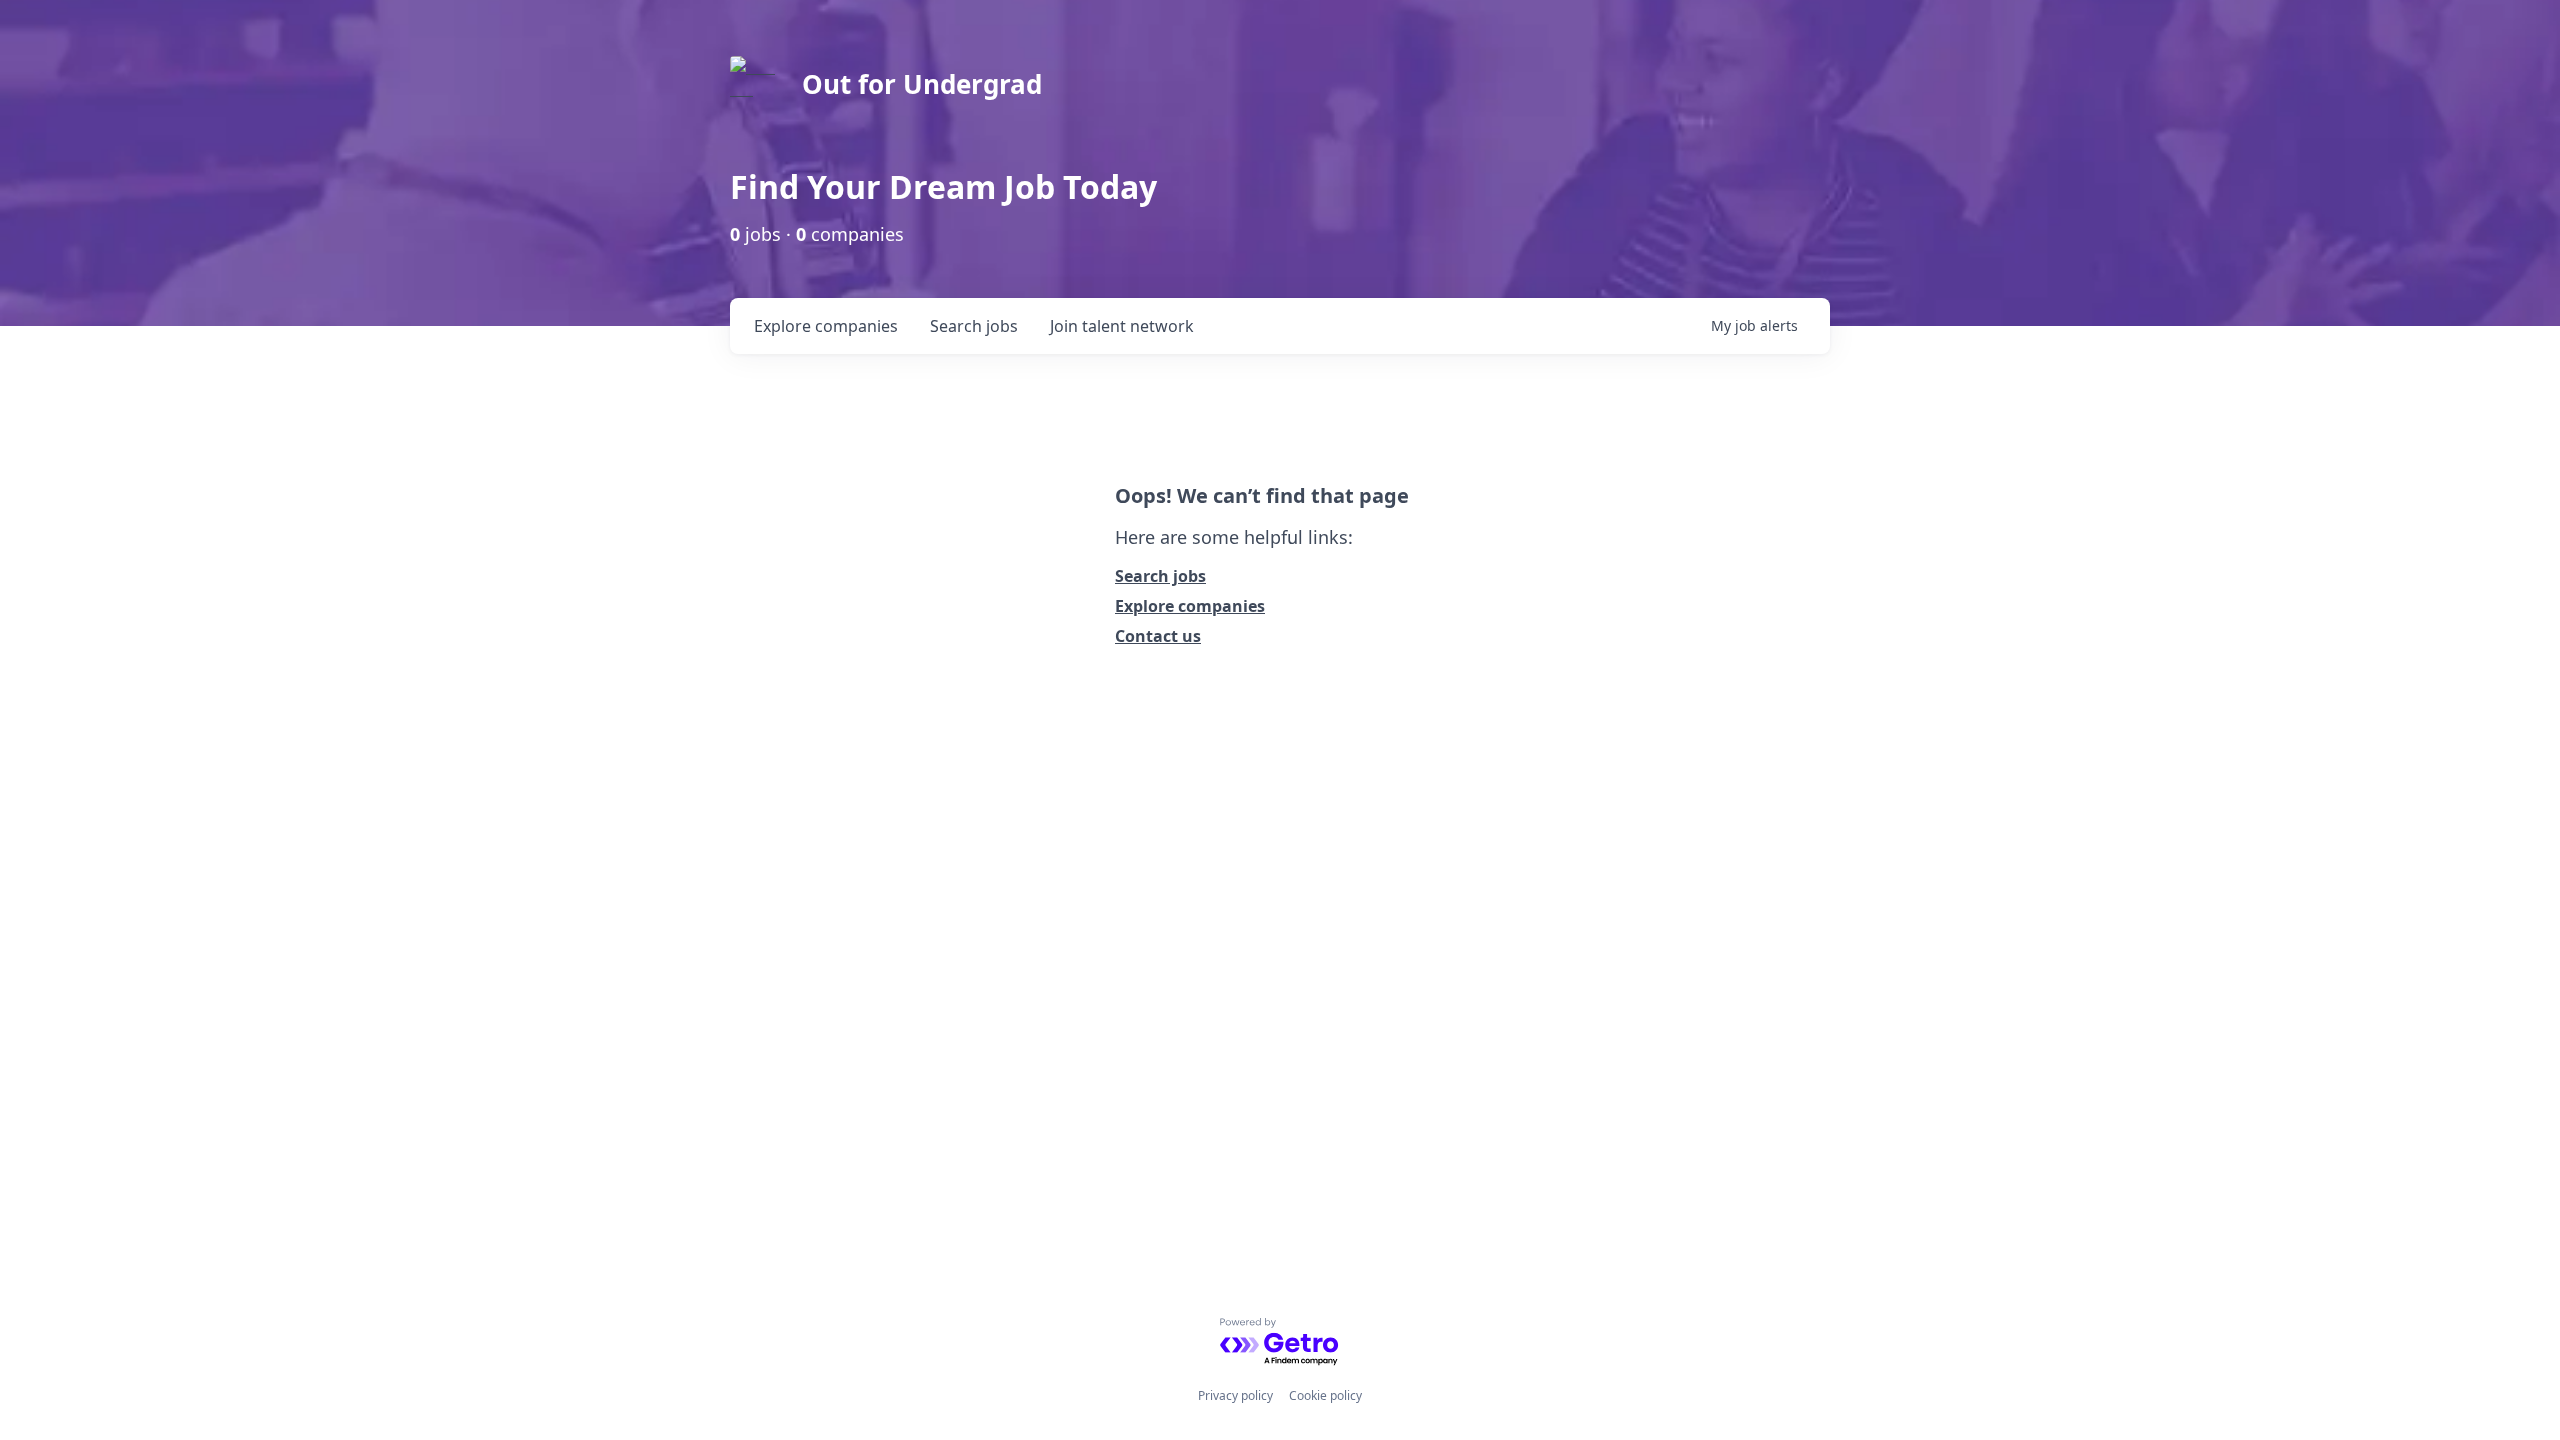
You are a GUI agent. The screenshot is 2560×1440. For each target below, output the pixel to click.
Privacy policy (1235, 1395)
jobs (974, 326)
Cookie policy (1325, 1395)
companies (826, 326)
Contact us (1158, 636)
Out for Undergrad (922, 84)
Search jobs (1160, 576)
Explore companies (1190, 606)
